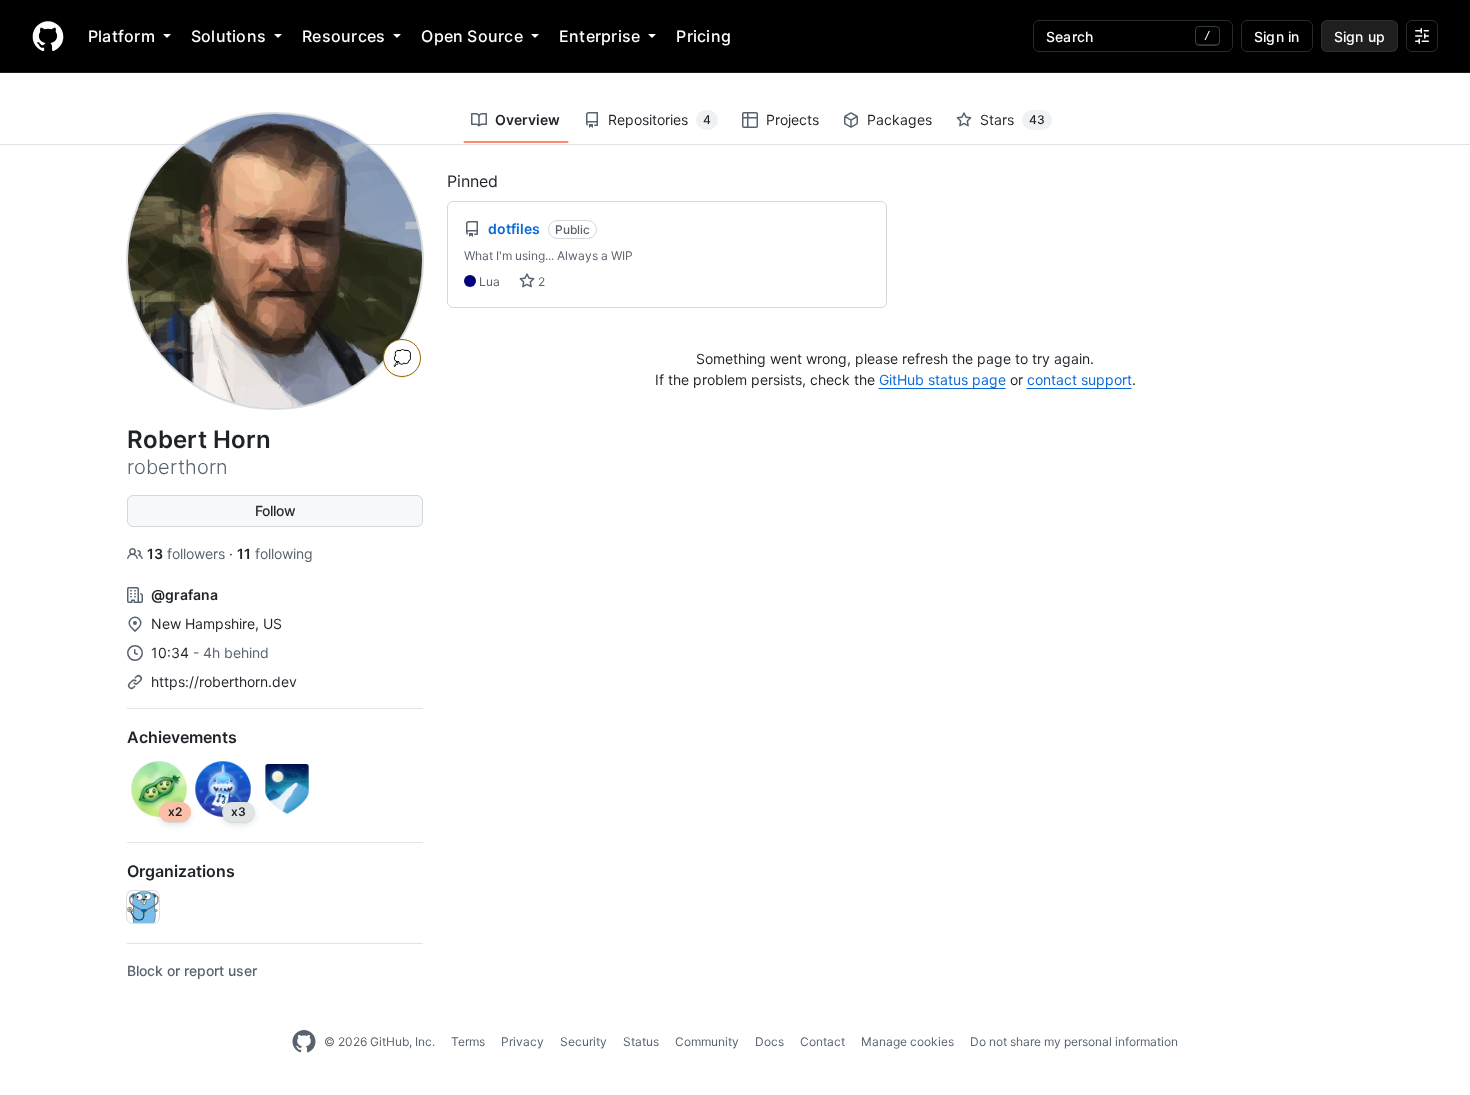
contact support (1079, 379)
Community (707, 1041)
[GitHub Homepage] (304, 1042)
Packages (899, 119)
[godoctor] (143, 907)
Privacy (522, 1041)
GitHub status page (942, 379)
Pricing (703, 36)
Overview (527, 119)
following (275, 553)
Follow (275, 510)
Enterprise (599, 36)
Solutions (228, 36)
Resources (343, 36)
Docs (769, 1041)
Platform (121, 36)
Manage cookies (907, 1041)
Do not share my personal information (1074, 1041)
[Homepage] (48, 36)
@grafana (184, 594)
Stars (1012, 119)
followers (188, 553)
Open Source (472, 36)
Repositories (659, 119)
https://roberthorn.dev (224, 681)
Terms (468, 1041)
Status (641, 1041)
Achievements (182, 737)
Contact (822, 1041)
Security (583, 1041)
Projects (792, 119)
